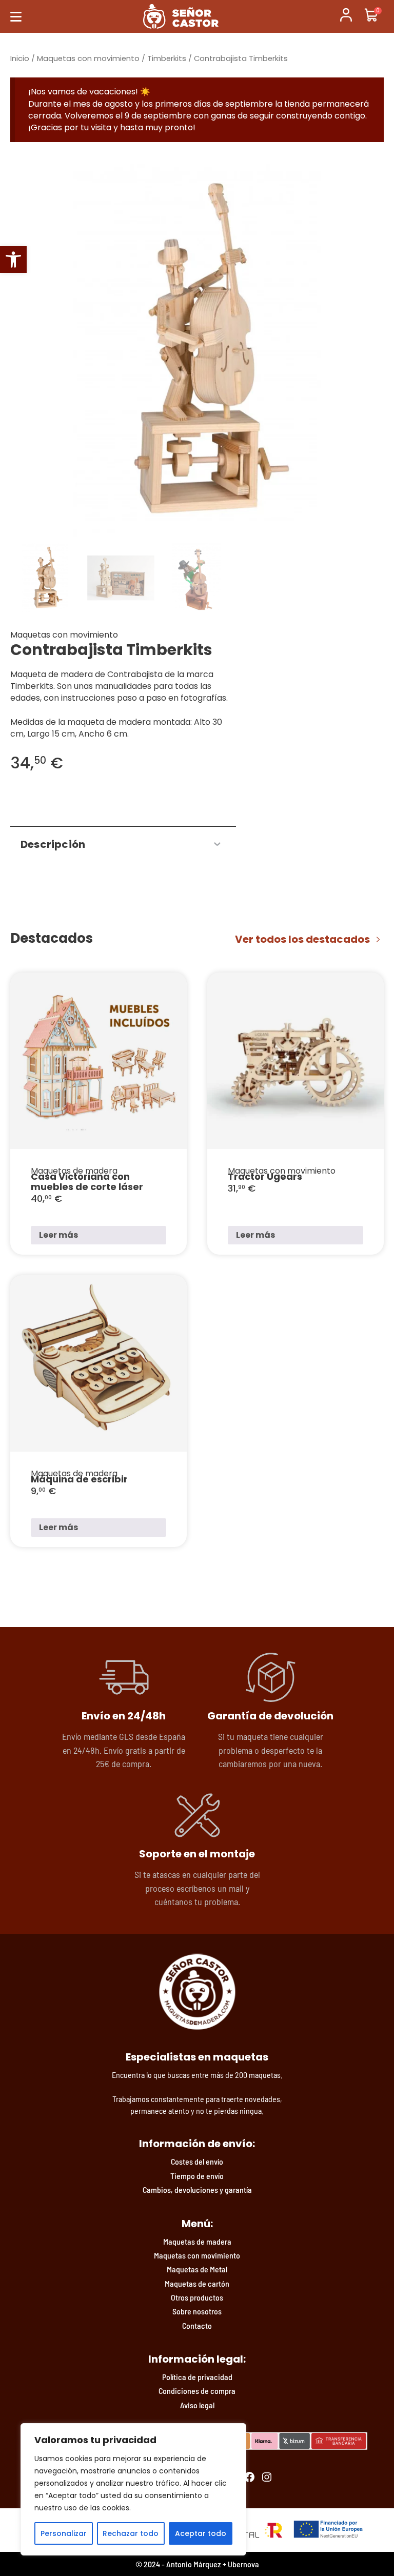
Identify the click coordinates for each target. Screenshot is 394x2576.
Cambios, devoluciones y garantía (197, 2189)
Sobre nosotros (197, 2311)
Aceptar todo (201, 2533)
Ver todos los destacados (302, 939)
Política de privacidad (197, 2377)
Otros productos (197, 2297)
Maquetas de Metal (197, 2269)
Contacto (197, 2325)
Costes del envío (197, 2161)
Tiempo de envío (197, 2176)
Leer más (58, 1235)
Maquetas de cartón (197, 2283)
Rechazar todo (131, 2533)
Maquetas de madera (197, 2241)
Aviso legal (197, 2405)
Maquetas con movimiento (88, 58)
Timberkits (167, 58)
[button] (13, 260)
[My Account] (346, 16)
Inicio (20, 58)
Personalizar (64, 2533)
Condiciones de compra (197, 2391)
